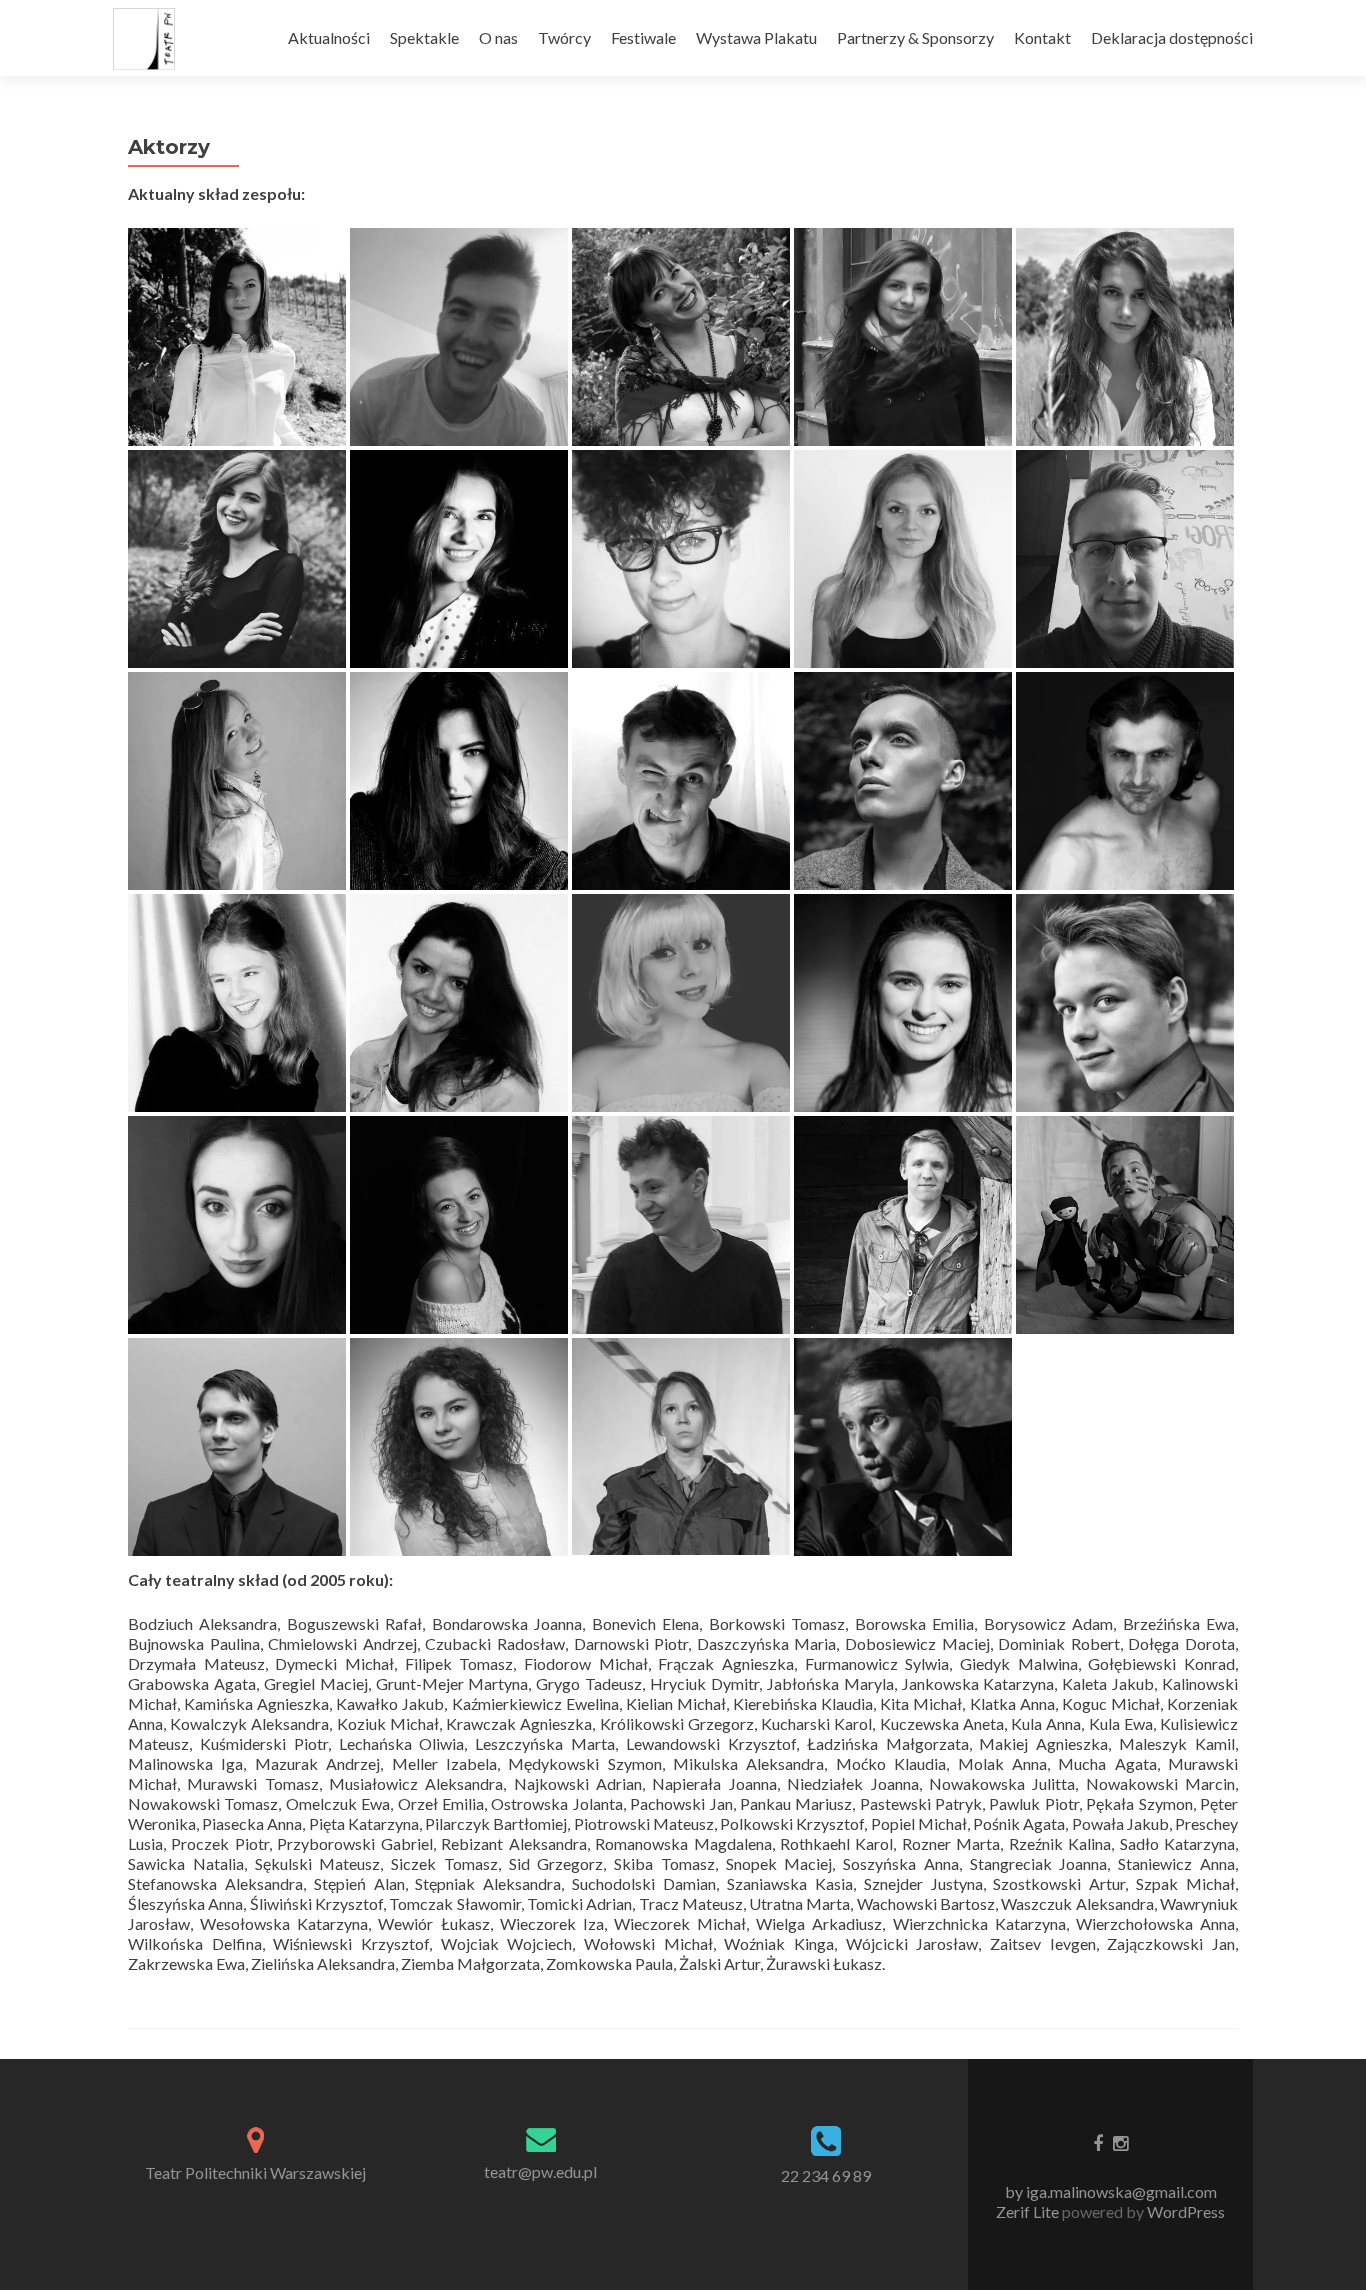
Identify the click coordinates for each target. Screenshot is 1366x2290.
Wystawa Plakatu (756, 37)
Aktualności (329, 37)
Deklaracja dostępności (1172, 37)
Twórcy (564, 37)
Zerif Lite (1029, 2211)
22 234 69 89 (826, 2175)
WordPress (1184, 2211)
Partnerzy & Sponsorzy (915, 37)
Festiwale (643, 37)
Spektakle (424, 37)
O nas (498, 37)
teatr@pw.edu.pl (540, 2171)
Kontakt (1042, 37)
